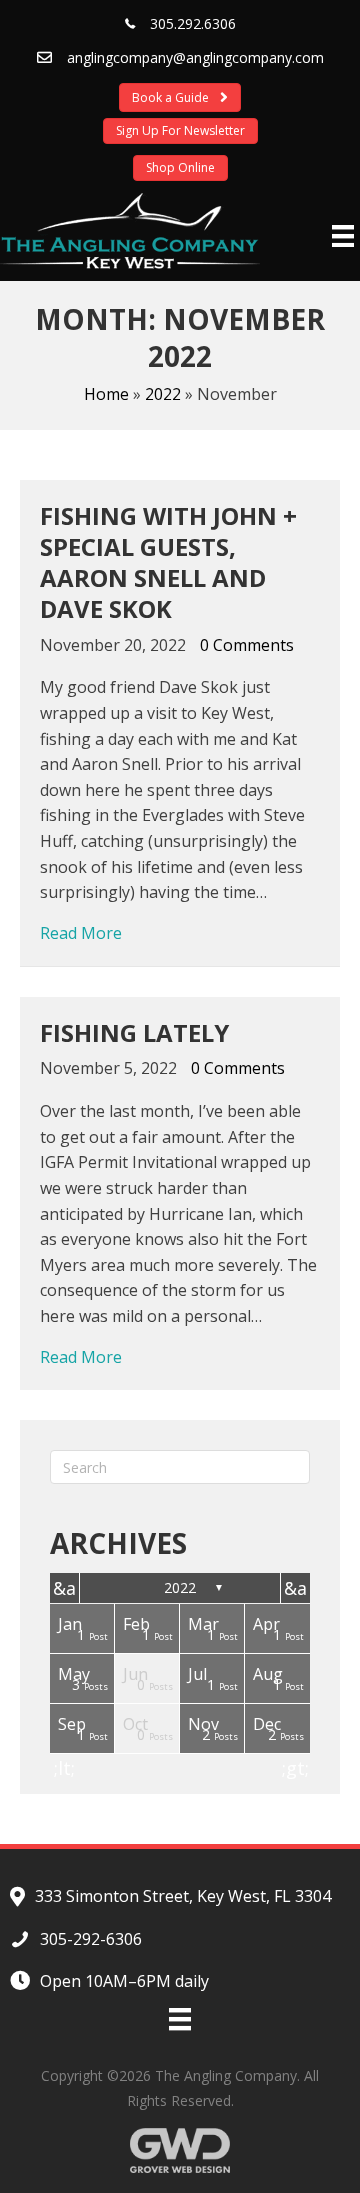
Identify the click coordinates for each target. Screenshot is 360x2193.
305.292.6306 (193, 23)
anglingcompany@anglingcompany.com (195, 57)
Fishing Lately (134, 1032)
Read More (81, 932)
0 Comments (247, 645)
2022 (163, 394)
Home (106, 394)
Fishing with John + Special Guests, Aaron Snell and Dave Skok (168, 562)
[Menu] (343, 236)
